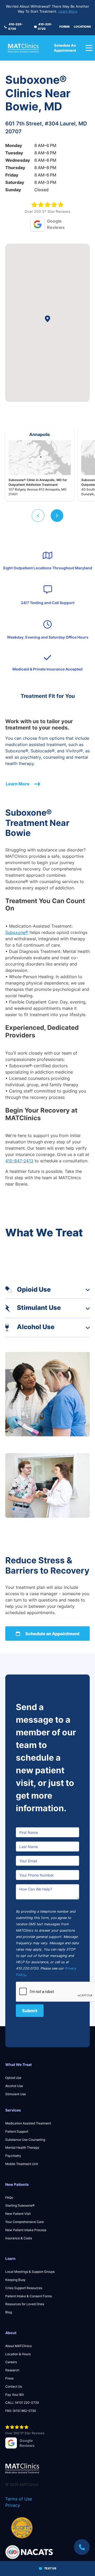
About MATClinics (18, 2346)
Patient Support (17, 2131)
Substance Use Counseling (25, 2140)
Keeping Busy (15, 2280)
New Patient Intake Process (26, 2230)
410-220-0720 (15, 26)
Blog (9, 2312)
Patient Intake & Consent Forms (28, 2296)
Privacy (13, 2505)
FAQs (9, 2198)
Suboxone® (17, 932)
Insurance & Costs (19, 2238)
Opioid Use (13, 2078)
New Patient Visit (18, 2214)
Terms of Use (19, 2499)
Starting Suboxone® (20, 2205)
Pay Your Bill (15, 2395)
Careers (11, 2362)
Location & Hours (18, 2354)
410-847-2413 (19, 1161)
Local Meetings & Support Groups (30, 2272)
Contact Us (14, 2386)
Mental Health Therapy (22, 2148)
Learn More (68, 11)
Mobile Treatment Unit (22, 2164)
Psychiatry (13, 2156)
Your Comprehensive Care (25, 2222)
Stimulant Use (16, 2094)
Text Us (50, 2568)
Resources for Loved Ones (25, 2304)
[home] (28, 48)
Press (9, 2378)
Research (12, 2370)
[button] (38, 516)
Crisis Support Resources (24, 2288)
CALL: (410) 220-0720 (22, 2403)
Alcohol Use (14, 2086)
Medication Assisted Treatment (28, 2123)
